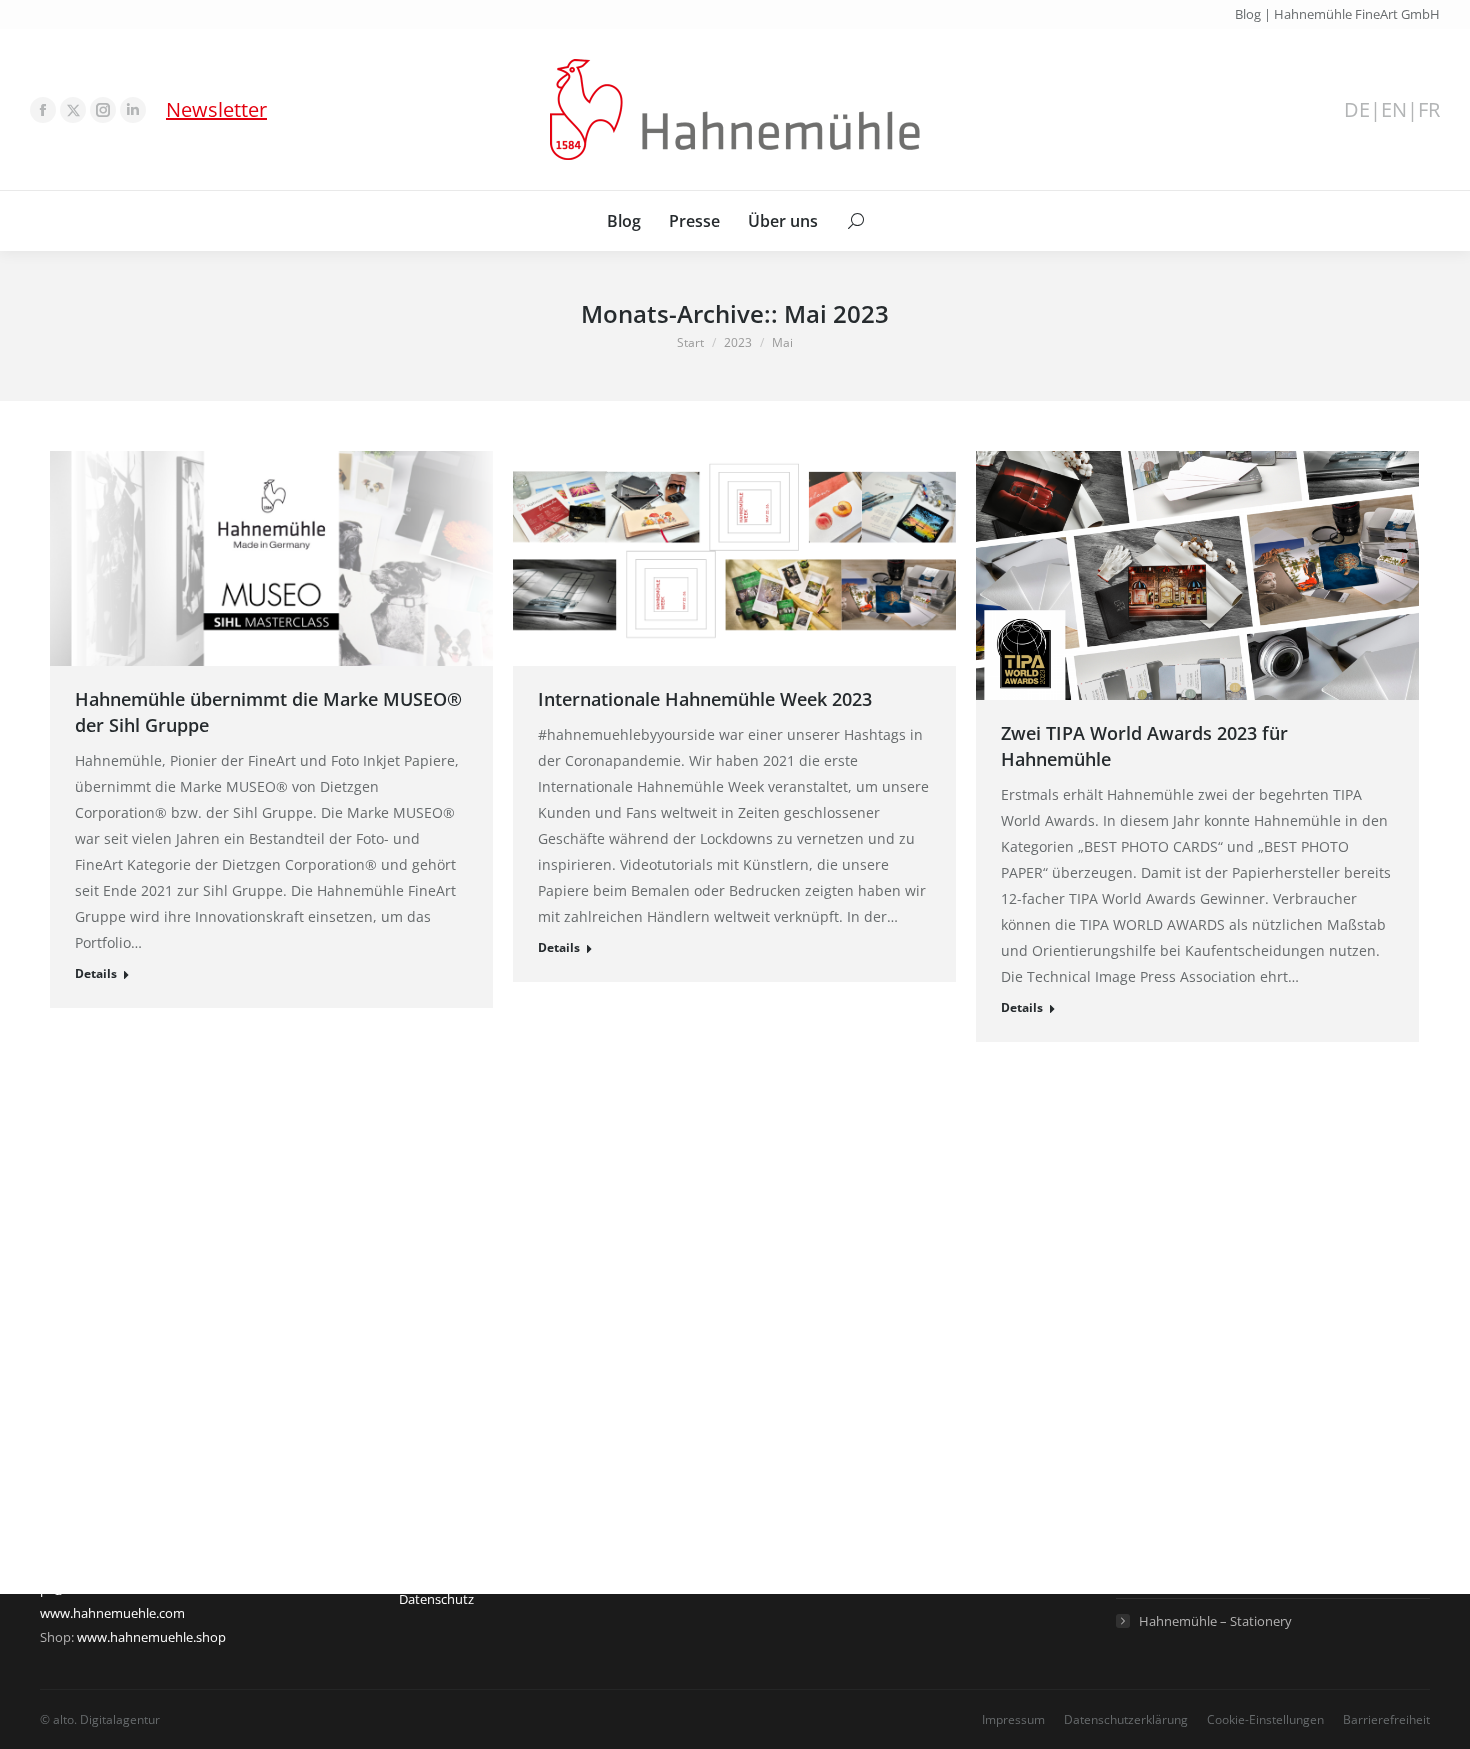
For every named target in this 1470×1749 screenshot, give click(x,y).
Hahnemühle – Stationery (1215, 1621)
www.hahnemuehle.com (112, 1613)
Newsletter (216, 109)
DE (1357, 110)
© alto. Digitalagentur (100, 1719)
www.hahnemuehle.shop (151, 1637)
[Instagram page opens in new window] (103, 110)
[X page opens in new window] (73, 110)
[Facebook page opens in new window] (43, 110)
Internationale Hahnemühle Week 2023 (705, 699)
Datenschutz (436, 1599)
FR (1429, 110)
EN (1394, 110)
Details (96, 973)
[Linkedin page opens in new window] (133, 110)
